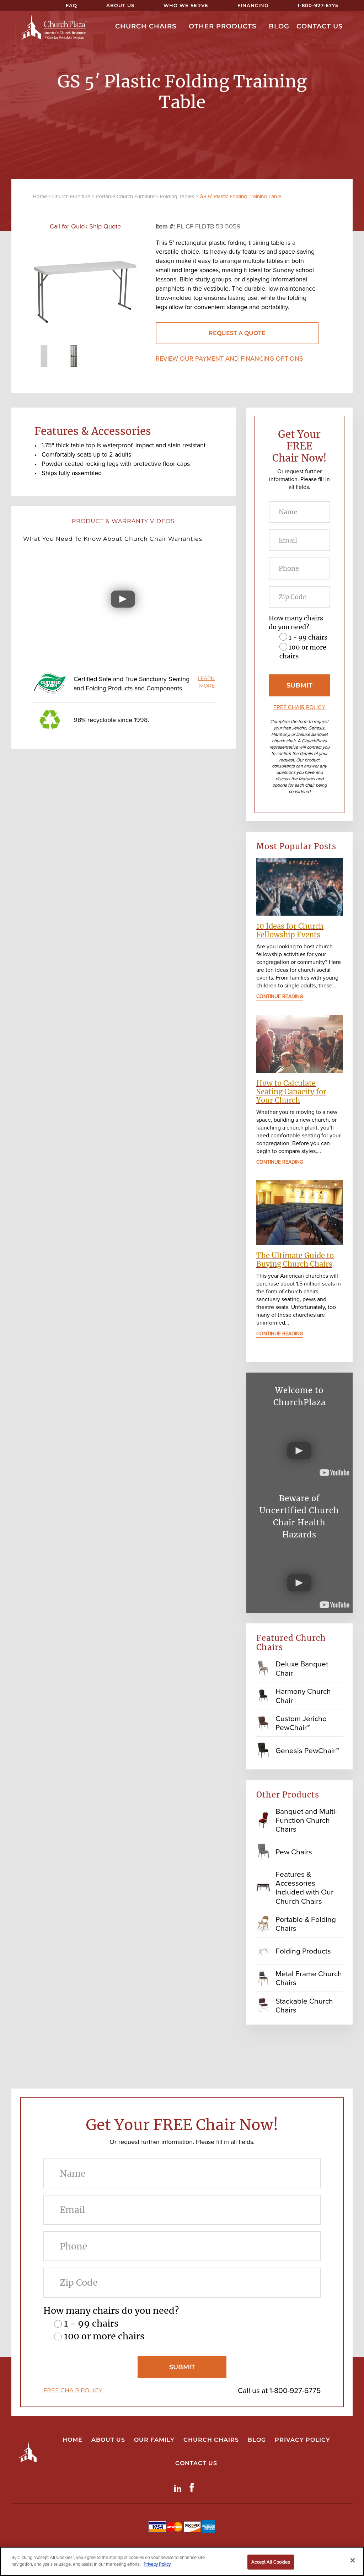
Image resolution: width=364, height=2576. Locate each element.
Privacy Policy (157, 2564)
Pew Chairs (294, 1852)
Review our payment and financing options (229, 359)
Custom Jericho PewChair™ (301, 1723)
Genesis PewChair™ (307, 1750)
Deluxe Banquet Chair (302, 1668)
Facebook (193, 2487)
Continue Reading (280, 997)
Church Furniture (71, 196)
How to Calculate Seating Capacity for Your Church (291, 1092)
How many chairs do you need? (296, 623)
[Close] (353, 2560)
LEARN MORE (206, 682)
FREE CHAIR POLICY (299, 707)
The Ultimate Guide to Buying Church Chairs (295, 1260)
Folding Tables (177, 196)
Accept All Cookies (271, 2562)
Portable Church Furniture (125, 196)
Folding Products (303, 1951)
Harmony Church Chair (303, 1696)
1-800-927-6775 (295, 2390)
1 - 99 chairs (308, 637)
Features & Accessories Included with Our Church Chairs (304, 1888)
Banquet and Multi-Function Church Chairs (306, 1820)
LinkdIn (179, 2487)
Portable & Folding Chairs (306, 1924)
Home (40, 196)
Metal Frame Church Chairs (309, 1978)
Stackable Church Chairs (304, 2005)
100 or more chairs (104, 2336)
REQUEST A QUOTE (237, 333)
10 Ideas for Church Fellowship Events (290, 930)
